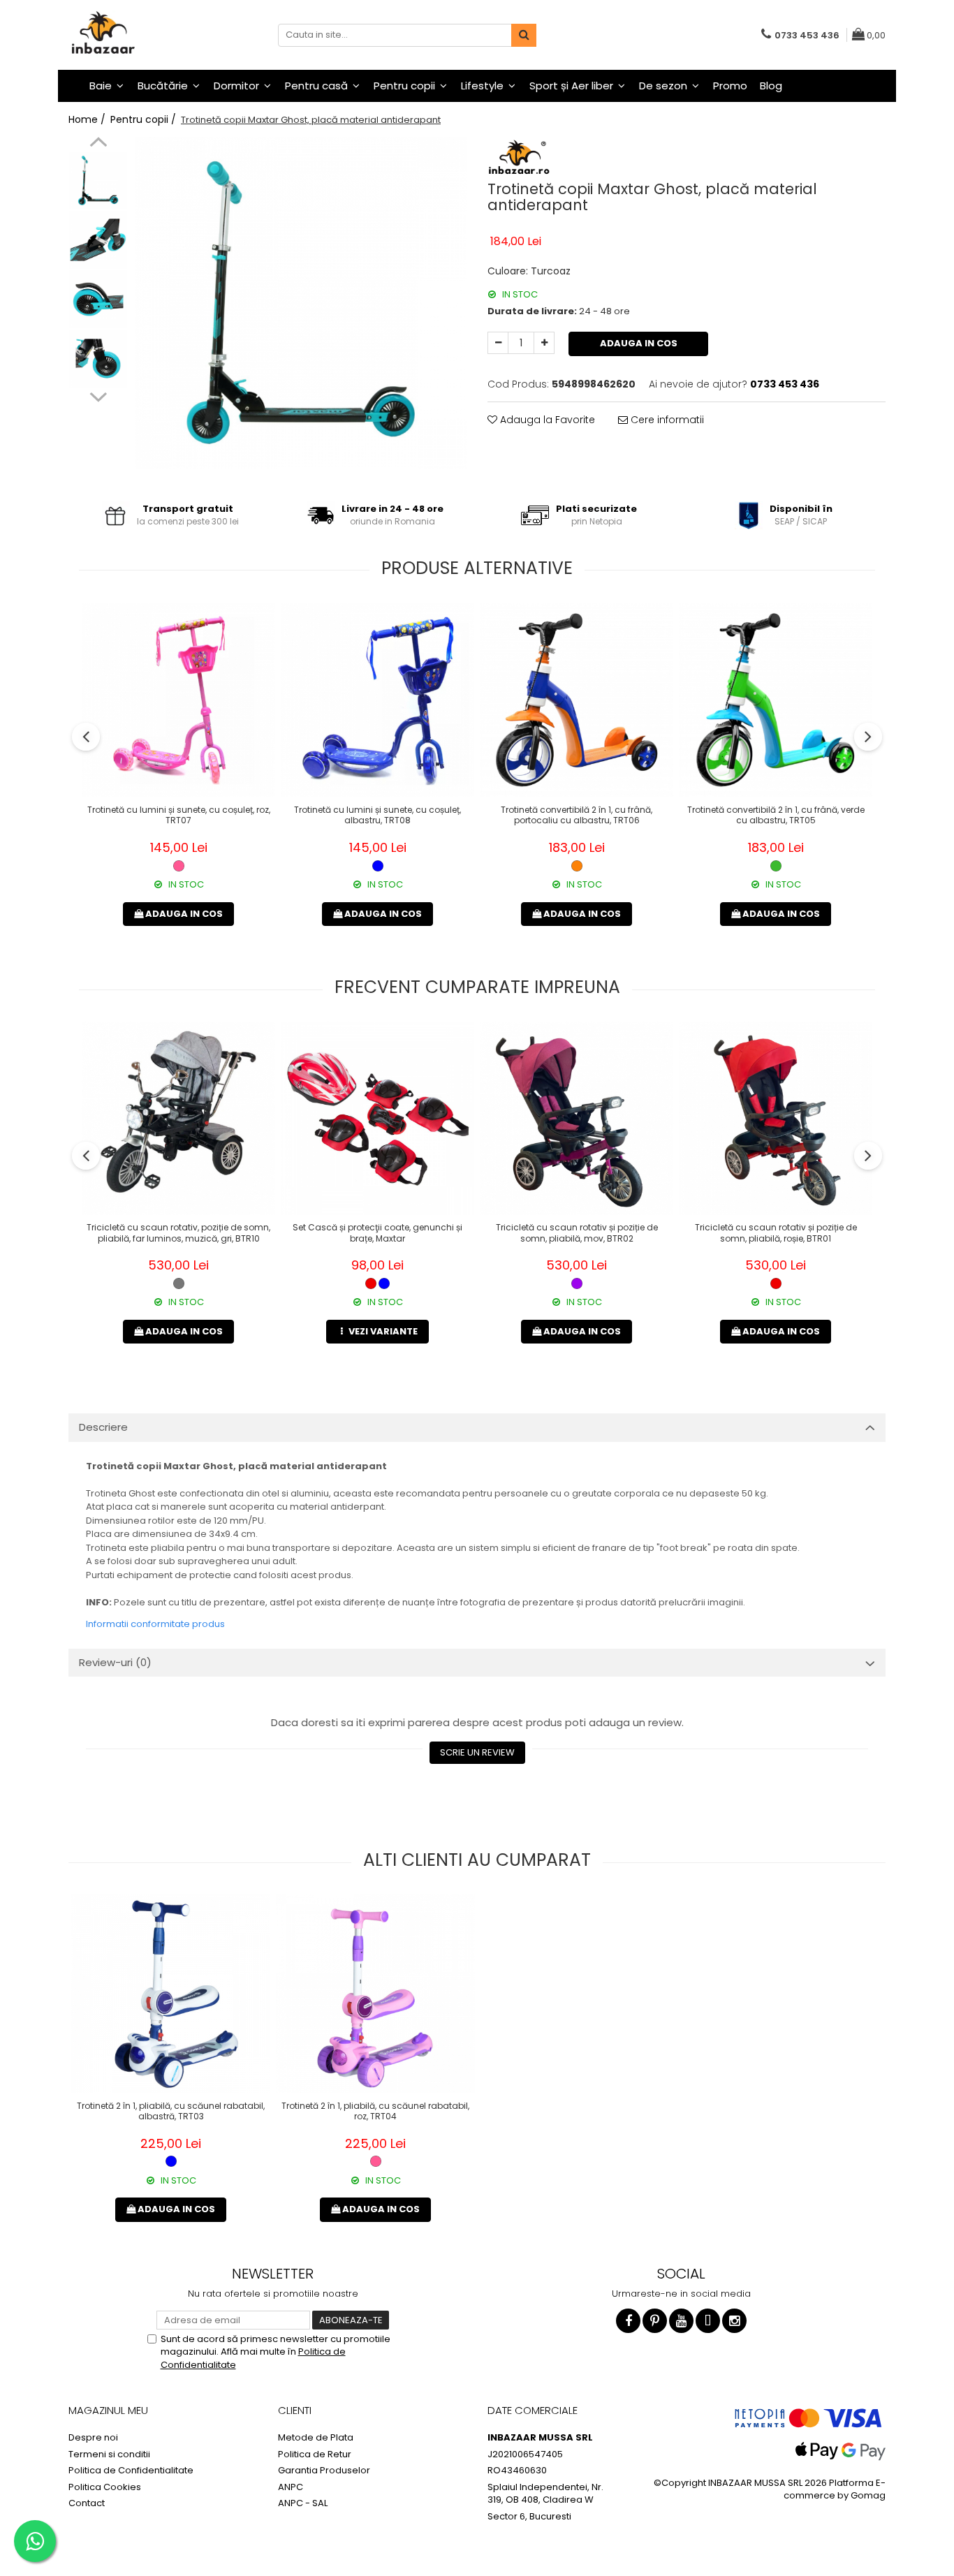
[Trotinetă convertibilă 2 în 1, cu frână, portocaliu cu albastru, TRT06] (577, 700)
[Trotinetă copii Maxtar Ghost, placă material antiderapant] (301, 303)
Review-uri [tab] (115, 1662)
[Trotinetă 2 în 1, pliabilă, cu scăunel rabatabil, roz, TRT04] (375, 1994)
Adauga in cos (639, 343)
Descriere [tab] (103, 1427)
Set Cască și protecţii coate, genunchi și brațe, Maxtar (377, 1233)
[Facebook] (628, 2321)
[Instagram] (734, 2321)
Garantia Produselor (324, 2471)
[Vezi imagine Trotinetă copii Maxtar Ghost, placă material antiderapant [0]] (98, 181)
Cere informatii (666, 420)
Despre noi (93, 2438)
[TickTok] (708, 2321)
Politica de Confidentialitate (131, 2471)
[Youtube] (681, 2321)
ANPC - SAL (303, 2503)
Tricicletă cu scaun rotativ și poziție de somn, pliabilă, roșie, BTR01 (776, 1233)
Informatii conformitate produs (155, 1624)
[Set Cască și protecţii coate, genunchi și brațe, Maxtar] (377, 1118)
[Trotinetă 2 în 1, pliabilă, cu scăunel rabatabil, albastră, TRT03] (171, 1994)
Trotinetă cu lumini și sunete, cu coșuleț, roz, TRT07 (179, 816)
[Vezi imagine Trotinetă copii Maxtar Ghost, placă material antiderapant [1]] (98, 240)
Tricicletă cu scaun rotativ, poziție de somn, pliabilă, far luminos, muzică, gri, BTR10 (178, 1233)
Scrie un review (477, 1752)
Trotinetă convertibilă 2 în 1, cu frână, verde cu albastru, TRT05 (776, 816)
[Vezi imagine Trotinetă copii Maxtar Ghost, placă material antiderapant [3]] (98, 359)
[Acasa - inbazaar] (138, 35)
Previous (98, 144)
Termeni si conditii (109, 2454)
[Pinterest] (655, 2321)
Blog (771, 86)
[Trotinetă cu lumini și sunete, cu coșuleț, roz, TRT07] (178, 700)
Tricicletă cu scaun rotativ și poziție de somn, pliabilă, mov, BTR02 (577, 1233)
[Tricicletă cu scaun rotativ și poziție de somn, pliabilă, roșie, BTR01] (776, 1118)
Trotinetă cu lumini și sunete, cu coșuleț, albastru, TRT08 (377, 816)
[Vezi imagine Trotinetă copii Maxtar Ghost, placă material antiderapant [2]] (98, 299)
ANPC (291, 2487)
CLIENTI (295, 2410)
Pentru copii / (145, 119)
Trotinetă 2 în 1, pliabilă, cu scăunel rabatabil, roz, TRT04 (375, 2112)
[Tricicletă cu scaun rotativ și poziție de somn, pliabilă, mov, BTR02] (577, 1118)
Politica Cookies (105, 2487)
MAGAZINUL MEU (108, 2410)
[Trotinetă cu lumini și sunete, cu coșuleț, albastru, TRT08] (377, 700)
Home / (88, 119)
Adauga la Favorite (546, 420)
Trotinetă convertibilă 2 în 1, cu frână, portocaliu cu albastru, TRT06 (577, 816)
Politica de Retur (315, 2454)
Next (98, 395)
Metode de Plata (316, 2438)
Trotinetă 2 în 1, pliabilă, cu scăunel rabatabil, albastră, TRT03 (171, 2112)
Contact (87, 2503)
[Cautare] (524, 35)
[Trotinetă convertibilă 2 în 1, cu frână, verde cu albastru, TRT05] (776, 700)
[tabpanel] (301, 303)
